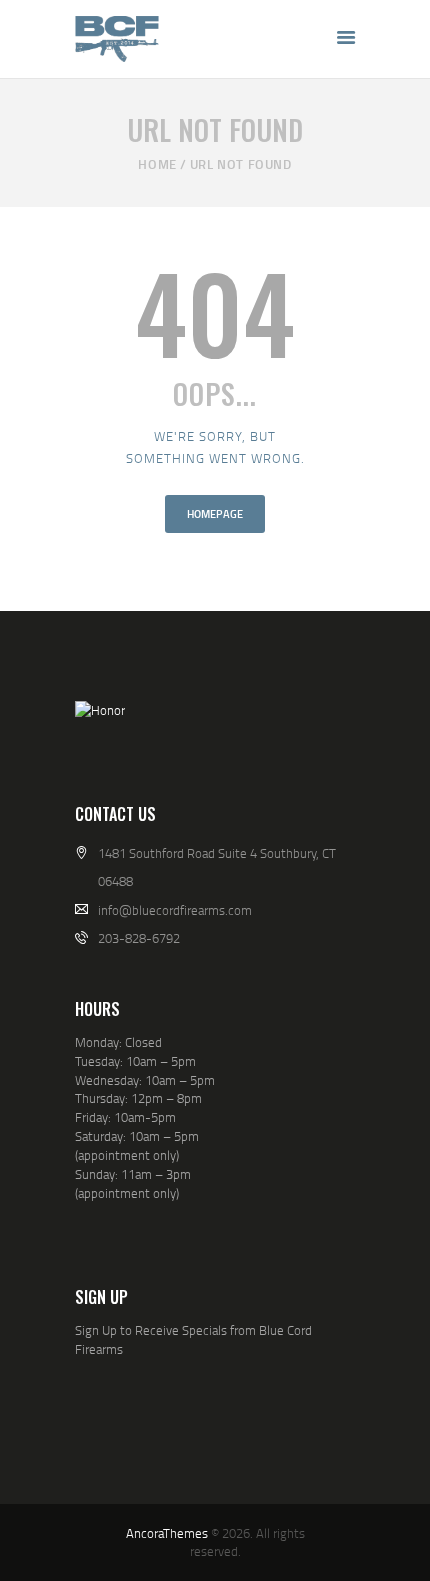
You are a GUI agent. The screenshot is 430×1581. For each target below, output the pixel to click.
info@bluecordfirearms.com (175, 910)
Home (157, 164)
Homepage (215, 514)
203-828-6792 (139, 938)
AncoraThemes (167, 1533)
